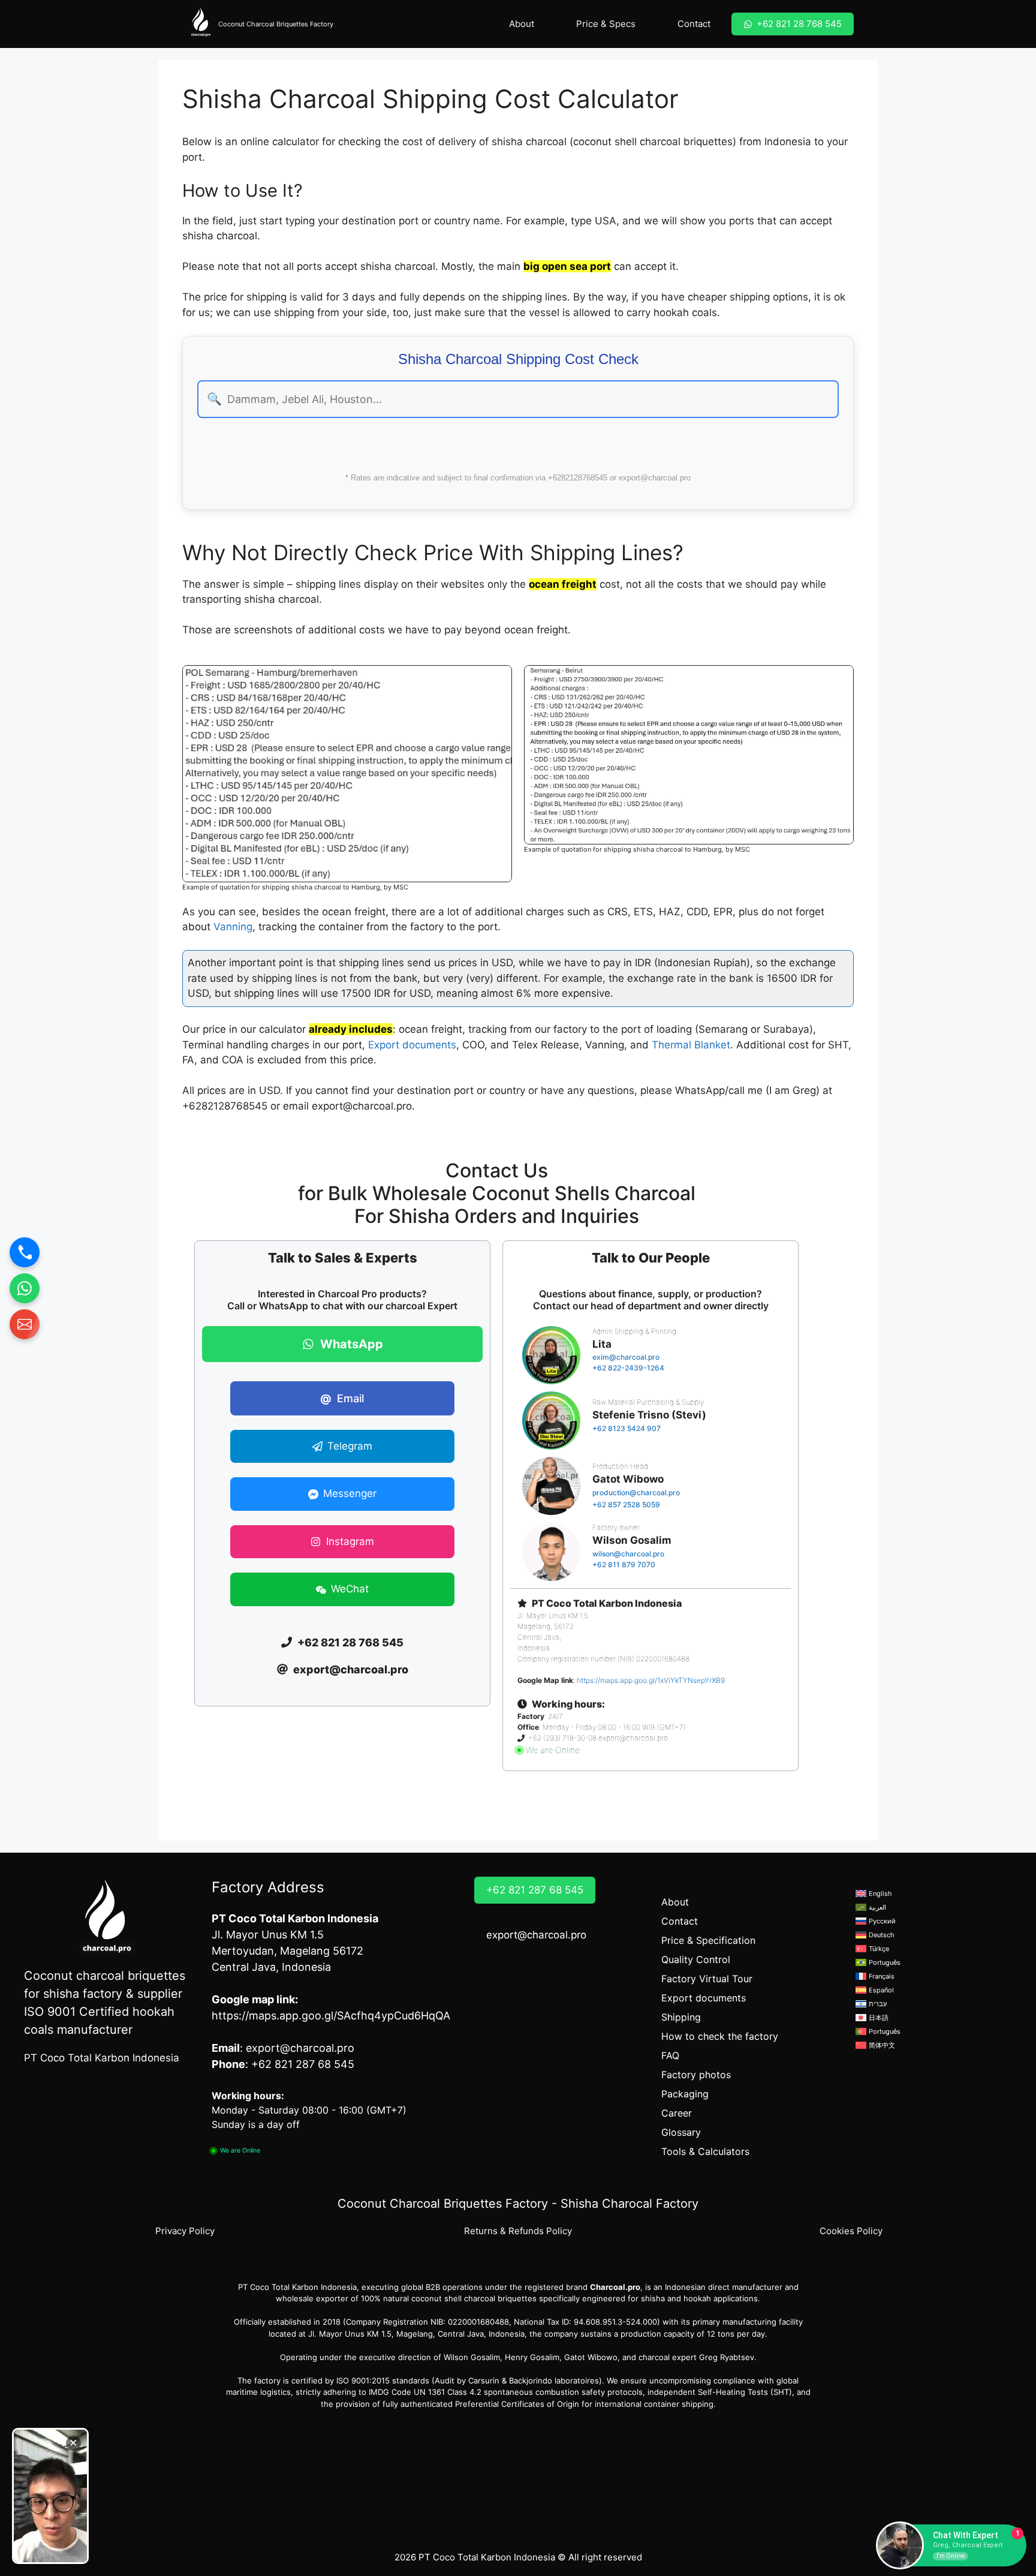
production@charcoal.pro (636, 1493)
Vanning (233, 927)
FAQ (670, 2055)
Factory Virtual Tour (707, 1979)
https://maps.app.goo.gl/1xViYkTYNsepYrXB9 (651, 1680)
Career (677, 2113)
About (522, 24)
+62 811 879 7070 (624, 1564)
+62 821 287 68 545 (535, 1890)
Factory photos (696, 2075)
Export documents (412, 1045)
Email (342, 1398)
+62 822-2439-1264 (628, 1368)
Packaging (685, 2094)
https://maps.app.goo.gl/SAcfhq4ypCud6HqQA (331, 2016)
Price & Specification (708, 1940)
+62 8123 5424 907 (627, 1428)
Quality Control (696, 1959)
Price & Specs (606, 24)
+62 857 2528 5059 (626, 1505)
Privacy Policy (185, 2231)
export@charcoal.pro (536, 1935)
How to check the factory (720, 2036)
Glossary (681, 2132)
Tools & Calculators (705, 2151)
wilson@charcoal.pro (628, 1554)
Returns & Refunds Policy (518, 2231)
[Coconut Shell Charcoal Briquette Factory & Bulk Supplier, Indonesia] (200, 24)
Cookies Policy (851, 2231)
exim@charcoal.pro (626, 1357)
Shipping (681, 2017)
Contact (694, 24)
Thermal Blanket (691, 1045)
